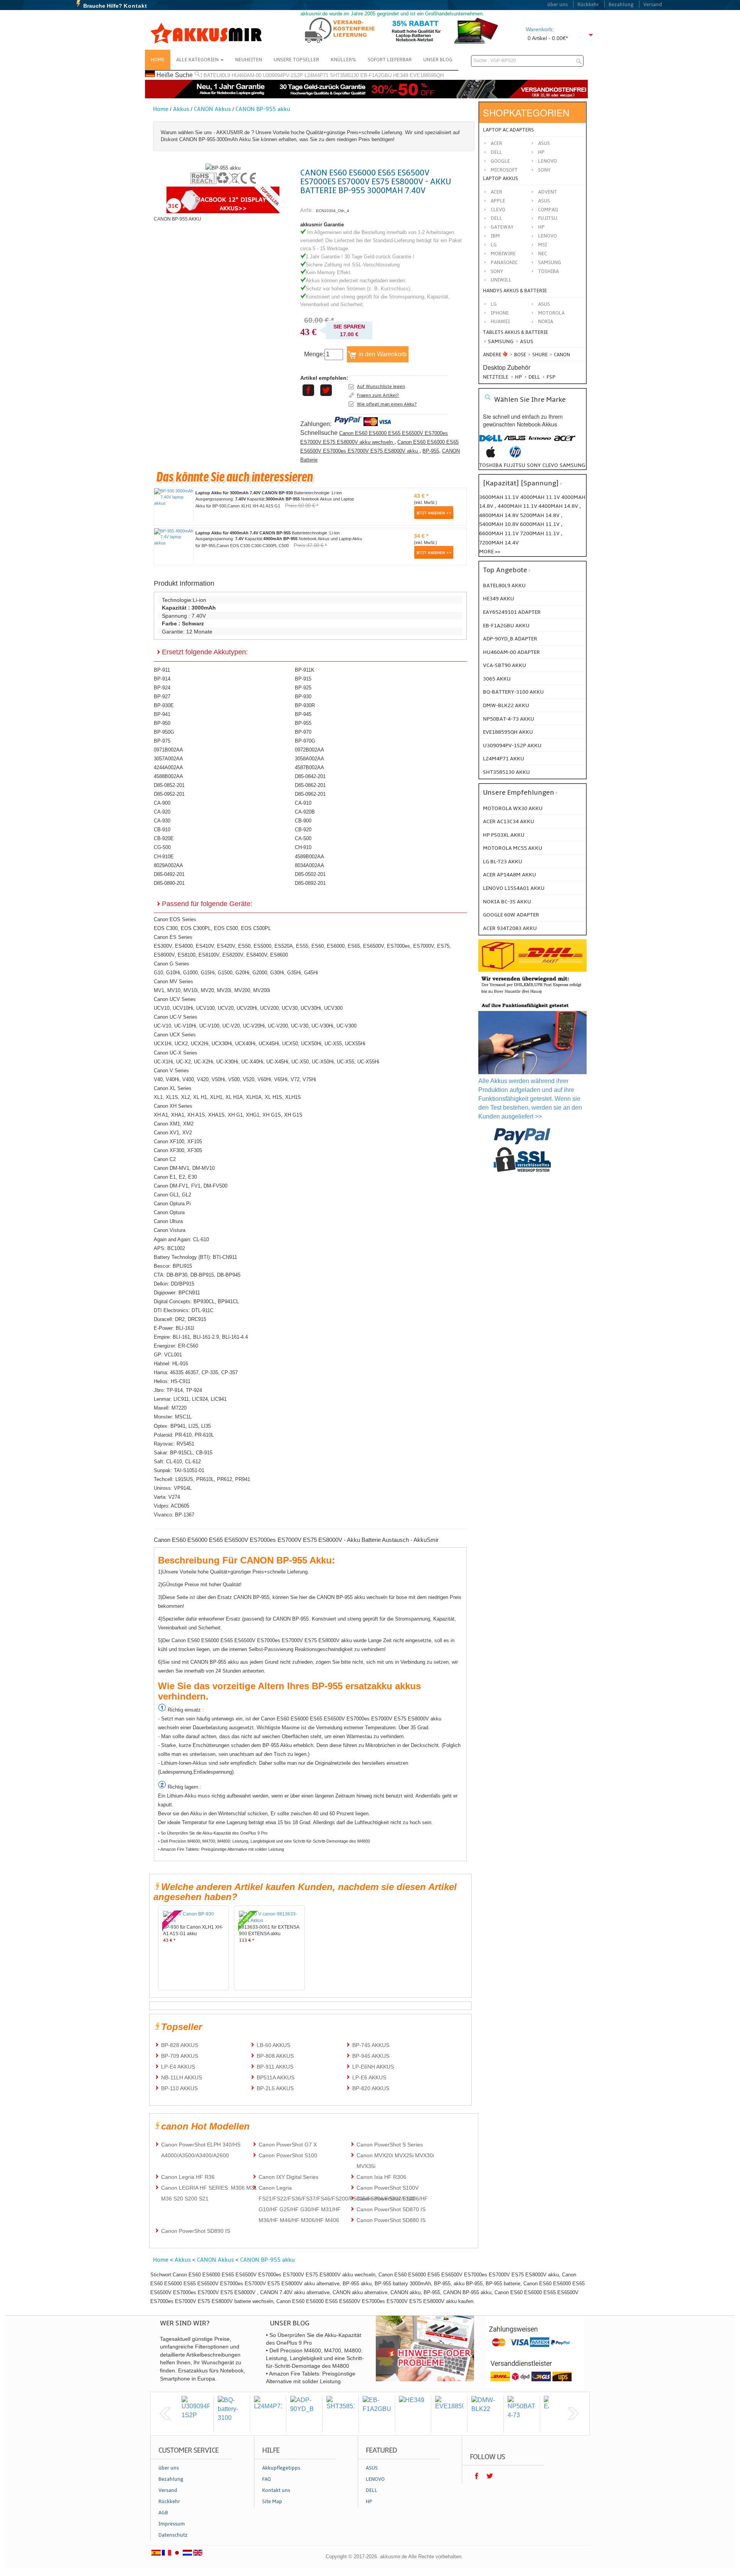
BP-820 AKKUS (371, 2088)
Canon (561, 355)
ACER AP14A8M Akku (510, 875)
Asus (544, 143)
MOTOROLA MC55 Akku (513, 848)
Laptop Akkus (500, 179)
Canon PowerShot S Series (390, 2145)
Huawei (500, 322)
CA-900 (162, 803)
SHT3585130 (344, 75)
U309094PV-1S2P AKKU (512, 746)
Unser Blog (438, 60)
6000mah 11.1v (540, 524)
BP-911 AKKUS (275, 2067)
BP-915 (303, 679)
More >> (490, 552)
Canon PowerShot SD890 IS (196, 2231)
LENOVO (547, 236)
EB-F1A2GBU (376, 75)
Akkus (181, 109)
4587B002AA (309, 767)
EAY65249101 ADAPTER (512, 612)
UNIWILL (501, 280)
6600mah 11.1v (499, 533)
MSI (542, 245)
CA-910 (303, 803)
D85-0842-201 (310, 776)
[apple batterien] (491, 456)
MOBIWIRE (503, 254)
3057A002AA (168, 759)
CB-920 (303, 830)
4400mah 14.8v (559, 506)
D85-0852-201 (169, 785)
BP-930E (164, 705)
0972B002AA (309, 750)
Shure (539, 355)
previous (165, 2414)
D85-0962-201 (310, 794)
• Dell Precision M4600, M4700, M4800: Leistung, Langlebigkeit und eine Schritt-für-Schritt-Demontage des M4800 (264, 1841)
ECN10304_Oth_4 (333, 211)
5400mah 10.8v (499, 524)
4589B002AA (309, 857)
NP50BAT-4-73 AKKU (509, 719)
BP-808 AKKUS (275, 2056)
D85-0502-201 (310, 874)
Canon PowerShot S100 (288, 2155)
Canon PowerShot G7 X (288, 2145)
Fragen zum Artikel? (378, 395)
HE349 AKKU (499, 599)
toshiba (491, 465)
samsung (572, 465)
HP (541, 152)
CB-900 (303, 821)
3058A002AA (309, 759)
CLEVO (498, 210)
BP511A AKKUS (276, 2077)
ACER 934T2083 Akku (510, 928)
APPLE (498, 201)
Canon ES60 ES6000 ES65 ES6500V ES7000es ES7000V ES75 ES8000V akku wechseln (374, 438)
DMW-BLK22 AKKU (506, 705)
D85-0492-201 (169, 874)
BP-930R (305, 705)
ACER (496, 192)
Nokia (546, 322)
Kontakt (135, 6)
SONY (497, 271)
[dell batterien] (491, 442)
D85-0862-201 (310, 785)
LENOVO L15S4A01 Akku (514, 888)
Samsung (500, 341)
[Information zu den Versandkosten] (532, 995)
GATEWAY (502, 227)
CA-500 (303, 838)
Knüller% (343, 60)
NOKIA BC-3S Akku (507, 902)
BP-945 (303, 714)
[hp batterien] (515, 456)
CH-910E (164, 857)
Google (500, 161)
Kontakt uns (276, 2490)
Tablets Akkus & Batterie (515, 332)
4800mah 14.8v (499, 515)
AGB (163, 2513)
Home (158, 60)
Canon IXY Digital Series (288, 2177)
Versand (653, 5)
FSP (550, 377)
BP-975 (162, 741)
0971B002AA (168, 750)
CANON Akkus (212, 109)
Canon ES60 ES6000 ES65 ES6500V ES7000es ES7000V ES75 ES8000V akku (379, 446)
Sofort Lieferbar (390, 60)
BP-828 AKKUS (180, 2045)
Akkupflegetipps (281, 2468)
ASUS (544, 201)
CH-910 (303, 847)
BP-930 (303, 697)
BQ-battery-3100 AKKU (513, 692)
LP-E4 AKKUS (178, 2067)
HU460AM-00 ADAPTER (511, 652)
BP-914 (162, 679)
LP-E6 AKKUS (369, 2077)
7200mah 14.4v (499, 543)
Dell (496, 152)
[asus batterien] (515, 442)
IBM (495, 236)
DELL (496, 218)
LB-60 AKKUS (273, 2045)
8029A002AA (168, 865)
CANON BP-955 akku (263, 109)
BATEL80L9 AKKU (504, 585)
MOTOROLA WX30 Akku (513, 808)
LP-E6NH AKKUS (373, 2067)
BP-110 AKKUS (179, 2088)
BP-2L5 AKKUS (275, 2088)
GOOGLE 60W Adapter (511, 915)
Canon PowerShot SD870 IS (391, 2209)
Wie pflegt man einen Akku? (387, 404)
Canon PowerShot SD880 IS (391, 2220)
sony (534, 465)
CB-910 (162, 830)
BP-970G (305, 741)
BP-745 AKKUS (371, 2045)
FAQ (267, 2479)
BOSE (520, 355)
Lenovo (547, 161)
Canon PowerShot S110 (386, 2199)
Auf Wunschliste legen (381, 386)
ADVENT (547, 192)
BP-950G (164, 732)
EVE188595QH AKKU (508, 732)
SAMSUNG (550, 263)
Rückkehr (588, 5)
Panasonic (504, 263)
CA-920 (162, 812)
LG (494, 245)
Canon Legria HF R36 (188, 2177)
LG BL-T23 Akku (503, 862)
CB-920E (164, 838)
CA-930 (162, 821)
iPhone (500, 313)
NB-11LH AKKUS (182, 2077)
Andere (492, 355)
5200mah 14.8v (540, 515)
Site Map (272, 2502)
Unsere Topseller (296, 60)
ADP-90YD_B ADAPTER (510, 639)
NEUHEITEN (249, 60)
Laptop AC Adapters (508, 130)
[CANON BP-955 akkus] (223, 168)
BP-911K (305, 670)
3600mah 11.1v (499, 497)
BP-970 (303, 732)
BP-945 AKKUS (371, 2056)
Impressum (172, 2524)
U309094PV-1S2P (283, 75)
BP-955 (431, 451)
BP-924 (162, 688)
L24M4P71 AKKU (504, 759)
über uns (558, 5)
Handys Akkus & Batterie (515, 291)
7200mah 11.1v (540, 533)
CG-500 (162, 847)
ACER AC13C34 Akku (509, 821)
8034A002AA (309, 865)
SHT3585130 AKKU (506, 772)
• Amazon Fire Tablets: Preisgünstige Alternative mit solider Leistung (221, 1849)
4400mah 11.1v (518, 506)
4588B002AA (168, 776)
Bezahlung (621, 5)
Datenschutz (173, 2535)
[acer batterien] (565, 442)
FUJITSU (548, 218)
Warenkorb (539, 29)
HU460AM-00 (246, 75)
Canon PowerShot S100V (388, 2188)
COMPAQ (548, 210)
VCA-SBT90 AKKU (505, 665)
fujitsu (515, 465)
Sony (544, 170)
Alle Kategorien (198, 60)
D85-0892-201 (310, 883)
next (573, 2414)
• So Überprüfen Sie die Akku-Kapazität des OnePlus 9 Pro (213, 1833)
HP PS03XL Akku (504, 835)
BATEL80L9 (217, 75)
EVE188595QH (427, 75)
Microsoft (504, 170)
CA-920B (305, 812)
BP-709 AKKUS (180, 2056)
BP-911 (162, 670)
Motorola (551, 313)
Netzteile (496, 377)
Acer (496, 143)
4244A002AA (168, 767)
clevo (550, 465)
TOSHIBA (548, 271)
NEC (542, 254)
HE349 (401, 75)
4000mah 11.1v (541, 497)
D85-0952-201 (169, 794)
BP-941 (162, 714)
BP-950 (162, 723)
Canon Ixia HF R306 (381, 2177)
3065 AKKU (497, 679)
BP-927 (162, 697)
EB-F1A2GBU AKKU (506, 626)
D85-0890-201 (169, 883)
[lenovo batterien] (540, 442)
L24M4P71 (316, 75)
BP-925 (303, 688)
